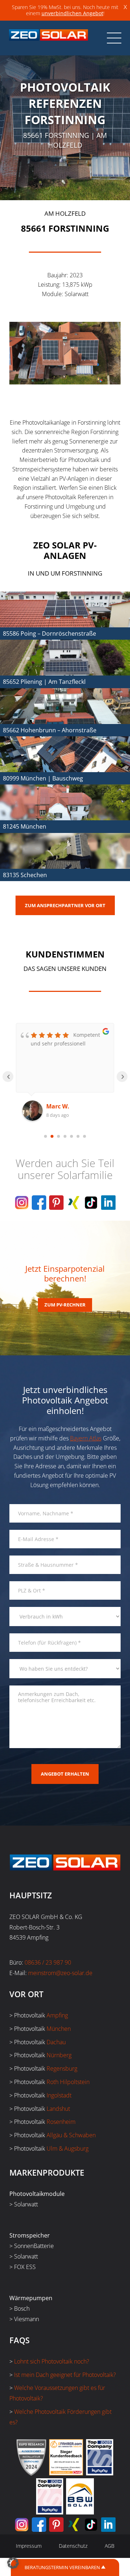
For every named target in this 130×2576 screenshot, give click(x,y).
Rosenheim (61, 2122)
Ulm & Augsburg (68, 2148)
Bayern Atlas (86, 1438)
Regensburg (62, 2068)
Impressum (29, 2546)
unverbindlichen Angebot (72, 13)
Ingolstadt (59, 2095)
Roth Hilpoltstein (68, 2082)
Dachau (56, 2042)
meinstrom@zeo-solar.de (60, 1973)
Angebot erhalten (65, 1774)
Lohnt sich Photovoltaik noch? (52, 2361)
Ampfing (57, 2015)
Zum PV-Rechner (65, 1305)
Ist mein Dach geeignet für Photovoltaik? (65, 2375)
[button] (13, 2563)
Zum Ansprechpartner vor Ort (65, 905)
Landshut (58, 2109)
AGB (110, 2546)
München (59, 2029)
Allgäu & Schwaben (71, 2135)
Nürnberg (59, 2055)
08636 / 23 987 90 (48, 1962)
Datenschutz (73, 2546)
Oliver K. (58, 1106)
